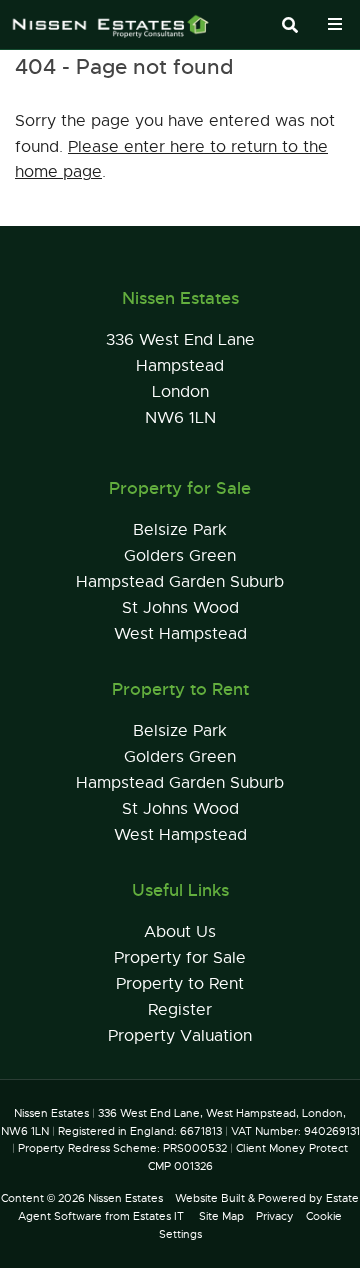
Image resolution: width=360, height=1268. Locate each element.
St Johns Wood (180, 608)
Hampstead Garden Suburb (180, 582)
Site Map (221, 1216)
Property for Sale (180, 958)
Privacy (275, 1216)
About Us (180, 932)
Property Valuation (180, 1036)
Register (180, 1010)
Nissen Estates (125, 1198)
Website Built (210, 1198)
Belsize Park (180, 530)
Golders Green (180, 556)
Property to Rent (180, 984)
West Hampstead (180, 634)
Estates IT (158, 1216)
